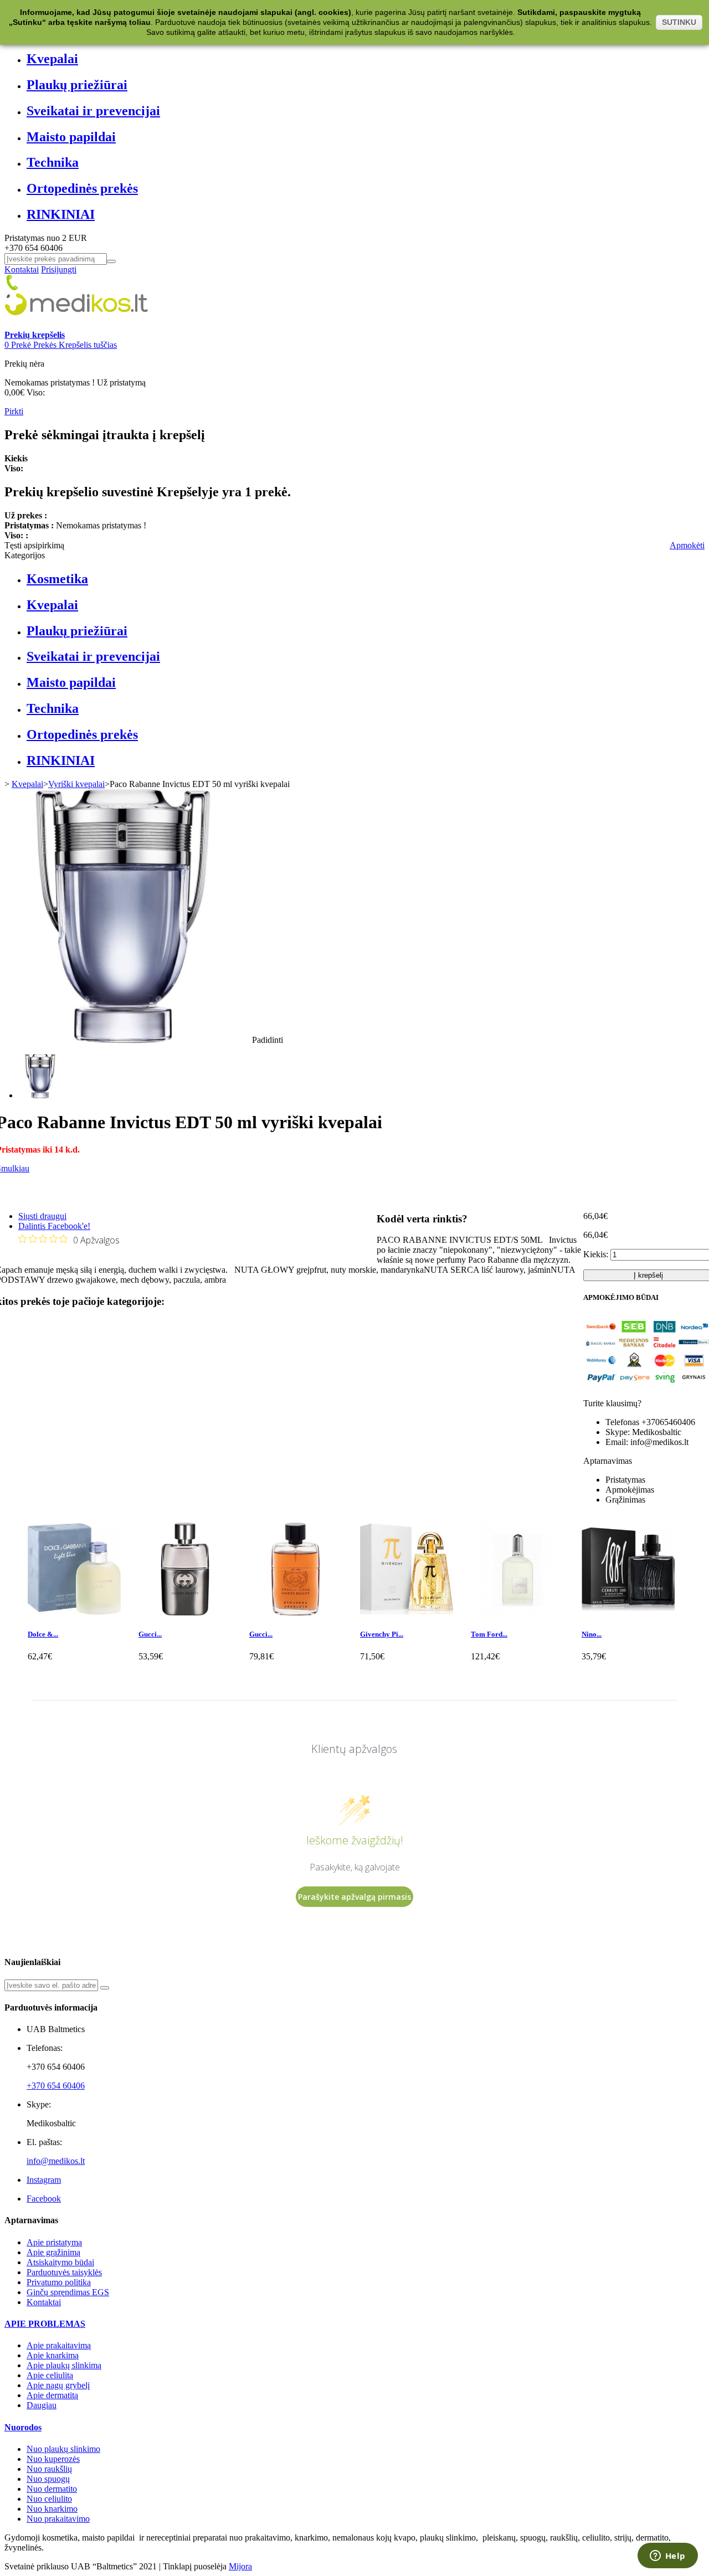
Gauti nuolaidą (486, 1312)
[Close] (541, 1154)
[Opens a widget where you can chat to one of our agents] (667, 2557)
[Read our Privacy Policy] (538, 1386)
